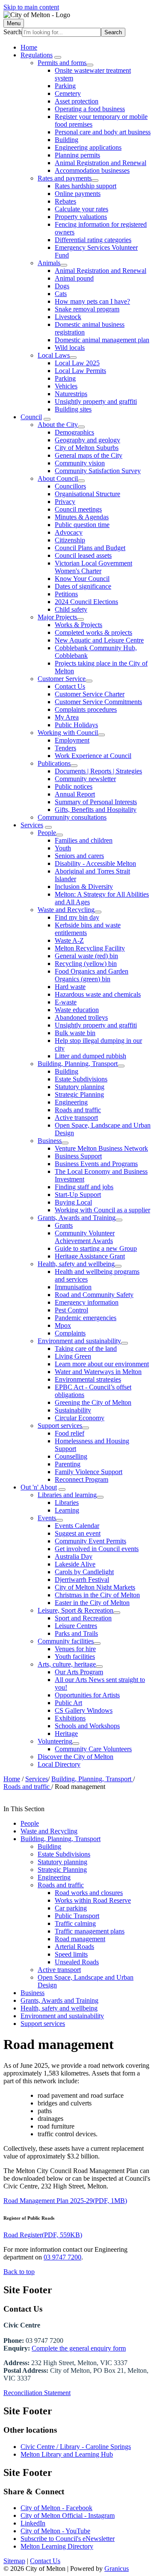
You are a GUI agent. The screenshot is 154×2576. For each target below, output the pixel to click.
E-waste (66, 1002)
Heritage (66, 1734)
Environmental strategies (88, 1379)
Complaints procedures (86, 709)
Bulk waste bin (75, 1033)
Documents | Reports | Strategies (98, 771)
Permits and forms (62, 63)
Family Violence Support (89, 1472)
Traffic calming (75, 1923)
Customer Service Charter (90, 694)
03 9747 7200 (62, 2257)
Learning (67, 1510)
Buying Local (73, 1202)
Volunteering (55, 1741)
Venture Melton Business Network (101, 1148)
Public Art (68, 1703)
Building (67, 140)
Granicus (117, 2569)
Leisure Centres (76, 1626)
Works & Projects (78, 625)
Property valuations (81, 217)
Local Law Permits (80, 371)
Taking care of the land (86, 1349)
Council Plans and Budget (90, 548)
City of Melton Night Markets (95, 1587)
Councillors (70, 486)
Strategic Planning (79, 1094)
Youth (63, 848)
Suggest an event (78, 1533)
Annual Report (75, 794)
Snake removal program (87, 309)
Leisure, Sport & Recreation (76, 1610)
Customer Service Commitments (98, 702)
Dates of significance (83, 586)
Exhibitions (70, 1718)
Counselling (71, 1456)
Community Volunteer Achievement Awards (85, 1237)
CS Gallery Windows (84, 1710)
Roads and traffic (78, 1110)
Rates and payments (65, 178)
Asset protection (77, 101)
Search (13, 32)
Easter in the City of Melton (92, 1603)
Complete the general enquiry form (79, 2348)
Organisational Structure (87, 494)
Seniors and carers (79, 856)
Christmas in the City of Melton (97, 1595)
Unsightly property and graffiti (96, 401)
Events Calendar (77, 1526)
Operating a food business (90, 109)
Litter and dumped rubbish (90, 1056)
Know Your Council (82, 579)
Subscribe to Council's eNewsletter (68, 2539)
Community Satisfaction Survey (98, 471)
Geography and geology (87, 440)
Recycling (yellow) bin (86, 964)
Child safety (71, 609)
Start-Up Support (78, 1195)
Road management (80, 1939)
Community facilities (66, 1641)
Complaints (70, 1333)
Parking (65, 86)
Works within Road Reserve (93, 1900)
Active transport (76, 1118)
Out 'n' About (39, 1487)
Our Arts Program (79, 1672)
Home (12, 1779)
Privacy (65, 502)
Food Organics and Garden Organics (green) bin (92, 975)
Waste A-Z (69, 940)
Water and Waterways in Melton (98, 1372)
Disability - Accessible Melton (95, 863)
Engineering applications (88, 147)
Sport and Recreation (83, 1618)
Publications (54, 763)
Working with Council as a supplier (102, 1210)
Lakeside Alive (75, 1564)
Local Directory (59, 1764)
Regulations (37, 55)
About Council (58, 478)
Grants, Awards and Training (77, 1218)
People (47, 833)
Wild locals (70, 348)
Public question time (82, 525)
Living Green (73, 1356)
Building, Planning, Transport (78, 1064)
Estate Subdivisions (81, 1079)
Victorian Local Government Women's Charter (93, 567)
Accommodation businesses (92, 170)
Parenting (68, 1464)
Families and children (84, 840)
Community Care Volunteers (93, 1749)
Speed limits (71, 1954)
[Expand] (58, 57)
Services (32, 825)
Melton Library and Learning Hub (67, 2454)
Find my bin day (77, 917)
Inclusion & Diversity (84, 887)
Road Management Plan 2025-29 (65, 2201)
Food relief (70, 1433)
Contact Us (70, 686)
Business (50, 1141)
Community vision (80, 463)
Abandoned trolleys (81, 1017)
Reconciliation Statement (37, 2393)
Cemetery (68, 93)
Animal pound (74, 278)
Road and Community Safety (94, 1295)
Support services (60, 1426)
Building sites (73, 409)
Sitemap (14, 2561)
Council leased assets (83, 555)
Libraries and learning (67, 1495)
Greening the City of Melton (93, 1402)
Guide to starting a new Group (96, 1248)
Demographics (74, 432)
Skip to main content (31, 7)
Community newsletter (85, 779)
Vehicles (66, 386)
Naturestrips (71, 394)
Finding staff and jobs (84, 1187)
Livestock (68, 317)
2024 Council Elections (86, 602)
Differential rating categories (93, 240)
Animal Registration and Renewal (101, 163)
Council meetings (78, 509)
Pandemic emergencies (86, 1318)
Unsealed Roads (77, 1962)
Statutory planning (80, 1087)
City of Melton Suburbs (87, 448)
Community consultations (72, 817)
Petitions (66, 594)
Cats (61, 294)
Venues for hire (75, 1649)
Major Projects (57, 617)
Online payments (78, 194)
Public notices (74, 786)
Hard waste (70, 987)
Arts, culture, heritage (67, 1664)
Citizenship (70, 540)
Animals (49, 263)
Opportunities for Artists (87, 1695)
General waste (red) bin (86, 956)
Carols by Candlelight (84, 1572)
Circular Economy (80, 1418)
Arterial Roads (74, 1947)
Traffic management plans (90, 1931)
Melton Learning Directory (57, 2546)
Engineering (71, 1102)
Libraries (67, 1503)
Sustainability (73, 1410)
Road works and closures (89, 1893)
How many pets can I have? (92, 301)
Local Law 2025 (77, 363)
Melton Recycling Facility (90, 948)
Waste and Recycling (66, 910)
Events (47, 1518)
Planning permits (77, 155)
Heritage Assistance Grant (90, 1256)
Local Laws (54, 355)
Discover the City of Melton (76, 1757)
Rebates (65, 201)
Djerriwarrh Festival (82, 1580)
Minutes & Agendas (82, 517)
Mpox (63, 1325)
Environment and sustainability (79, 1341)
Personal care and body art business (103, 132)
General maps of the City (89, 455)
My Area (67, 717)
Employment (72, 740)
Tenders (65, 748)
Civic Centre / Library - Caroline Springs (76, 2447)
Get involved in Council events (97, 1549)
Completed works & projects (93, 632)
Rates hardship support (86, 186)
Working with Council (68, 733)
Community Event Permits (90, 1541)
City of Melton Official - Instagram (68, 2515)
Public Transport (77, 1916)
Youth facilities (75, 1657)
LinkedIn (33, 2523)
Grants (64, 1225)
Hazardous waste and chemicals (98, 994)
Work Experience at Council (93, 756)
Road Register (43, 2235)
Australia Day (74, 1556)
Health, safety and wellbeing (76, 1264)
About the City (58, 425)
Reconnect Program (81, 1479)
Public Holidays (76, 725)
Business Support (78, 1156)
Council (31, 417)
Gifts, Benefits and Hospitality (96, 810)
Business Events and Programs (96, 1164)
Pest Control (71, 1310)
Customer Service (62, 679)
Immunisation (73, 1287)
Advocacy (69, 532)
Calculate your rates (81, 209)
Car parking (71, 1908)
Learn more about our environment (102, 1364)
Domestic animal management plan (102, 340)
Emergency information (87, 1302)
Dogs (62, 286)
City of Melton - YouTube (55, 2531)
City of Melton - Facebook (56, 2508)
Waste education (77, 1010)
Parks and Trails (76, 1633)
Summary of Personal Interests (96, 802)
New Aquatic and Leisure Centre (99, 640)
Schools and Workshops (87, 1726)
